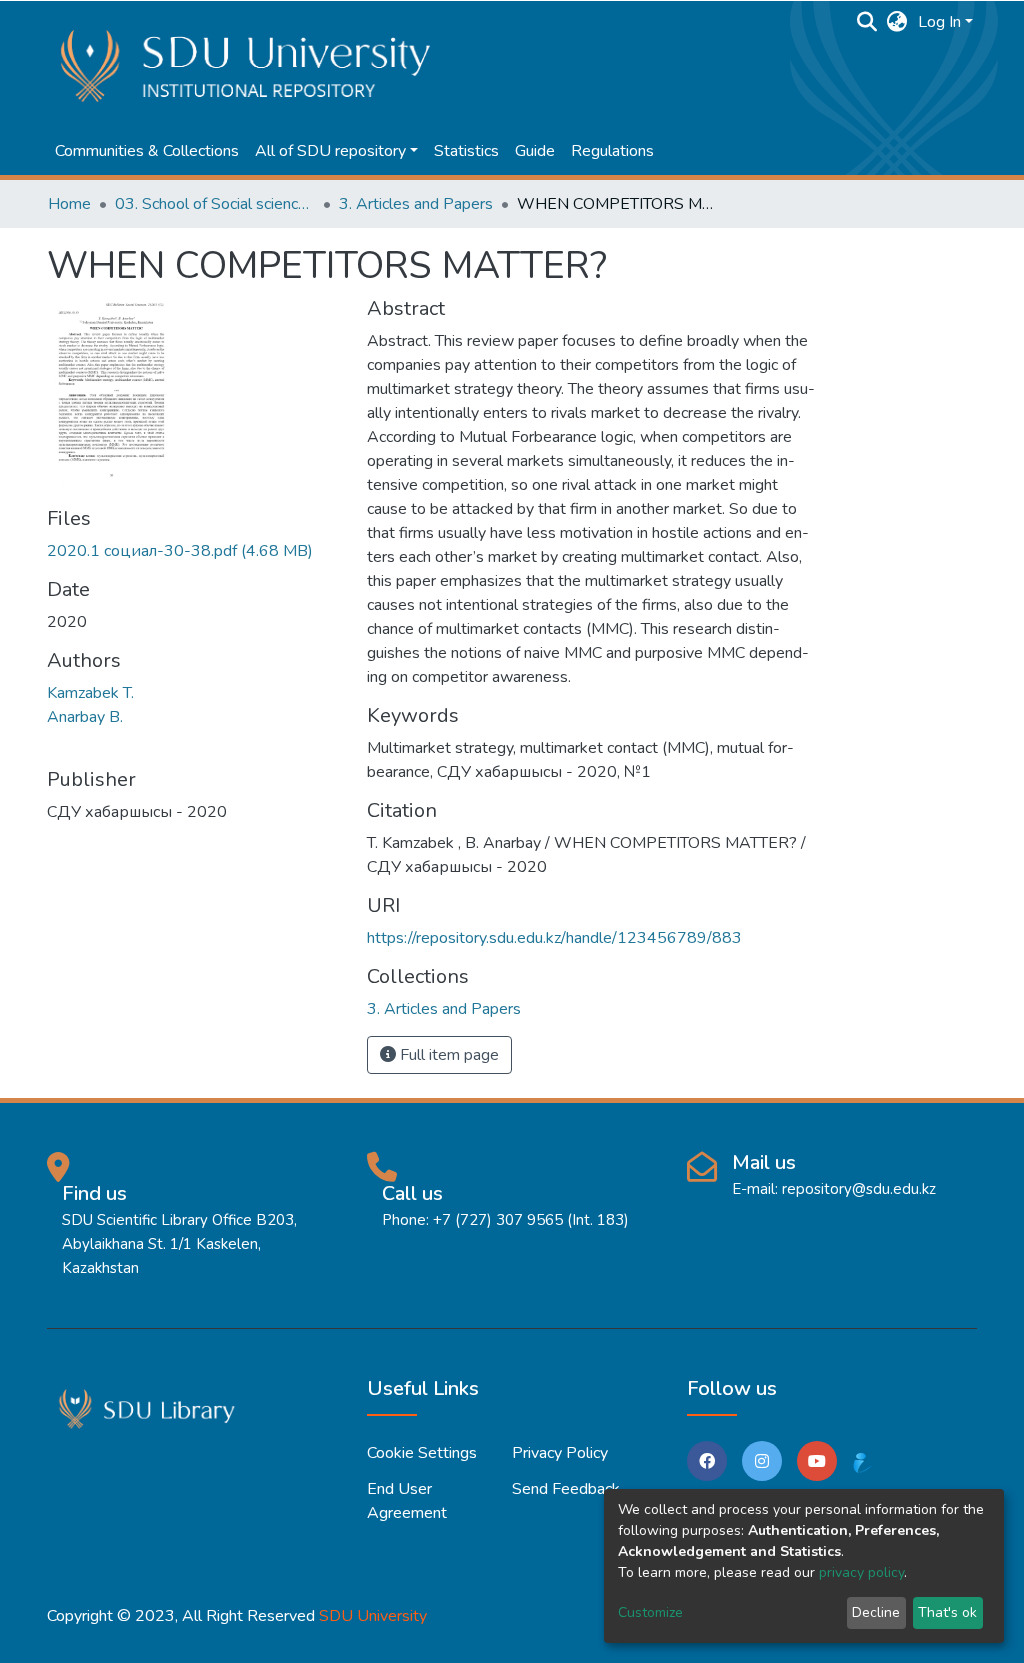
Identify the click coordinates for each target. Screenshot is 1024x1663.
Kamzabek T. (90, 693)
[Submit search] (867, 22)
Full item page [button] (447, 1055)
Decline (876, 1612)
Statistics (466, 151)
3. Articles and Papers (416, 204)
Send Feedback (566, 1489)
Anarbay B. (85, 717)
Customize (650, 1612)
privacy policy (861, 1572)
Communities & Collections (147, 151)
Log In (939, 22)
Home (69, 204)
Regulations (612, 151)
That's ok (947, 1612)
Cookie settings (422, 1453)
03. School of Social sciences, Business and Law (215, 204)
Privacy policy (560, 1453)
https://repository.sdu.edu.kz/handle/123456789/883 (554, 938)
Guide (535, 151)
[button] (897, 22)
